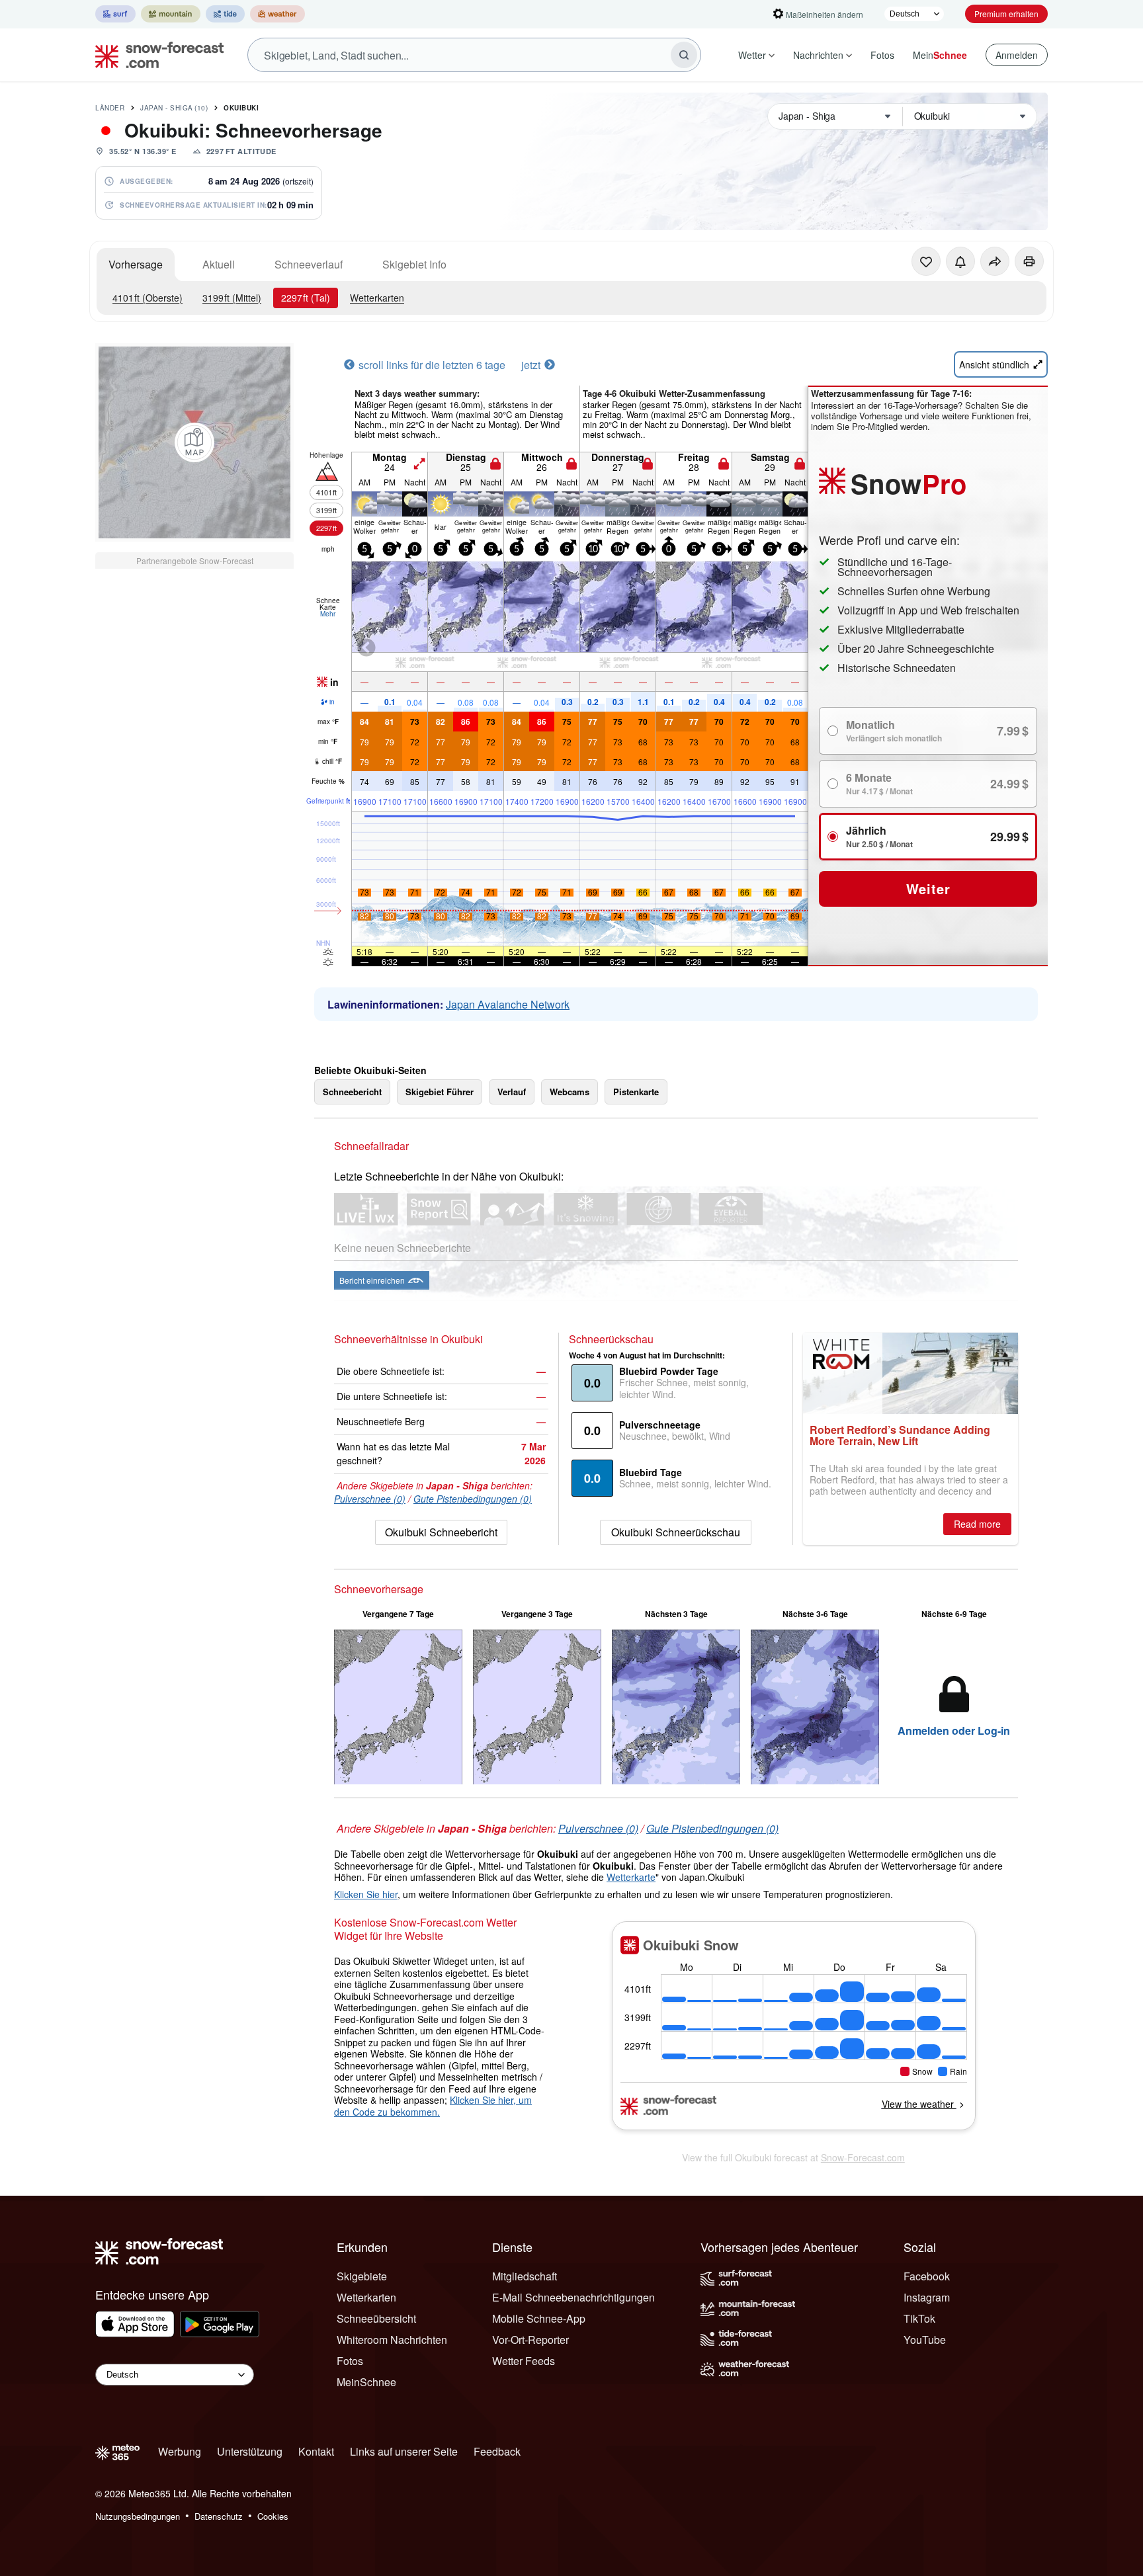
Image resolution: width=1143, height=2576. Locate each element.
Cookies (273, 2516)
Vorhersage (136, 264)
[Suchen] (684, 55)
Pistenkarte (636, 1092)
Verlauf (512, 1092)
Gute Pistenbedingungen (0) (473, 1499)
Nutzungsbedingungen (138, 2516)
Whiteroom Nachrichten (392, 2340)
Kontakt (316, 2451)
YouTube (925, 2340)
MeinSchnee (366, 2382)
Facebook (927, 2276)
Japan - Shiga (174, 108)
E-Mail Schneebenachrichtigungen (573, 2297)
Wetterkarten (377, 298)
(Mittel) (232, 298)
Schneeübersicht (376, 2318)
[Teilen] (995, 261)
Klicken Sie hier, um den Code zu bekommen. (433, 2106)
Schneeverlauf (309, 264)
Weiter (928, 889)
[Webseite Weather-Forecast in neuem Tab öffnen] (277, 14)
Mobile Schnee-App (539, 2318)
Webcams (570, 1092)
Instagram (927, 2297)
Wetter (752, 55)
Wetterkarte (631, 1877)
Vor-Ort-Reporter (530, 2340)
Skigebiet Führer (440, 1092)
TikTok (919, 2318)
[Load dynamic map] (194, 442)
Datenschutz (219, 2516)
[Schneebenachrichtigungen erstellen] (960, 261)
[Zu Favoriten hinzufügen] (926, 261)
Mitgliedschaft (525, 2276)
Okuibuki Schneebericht (441, 1532)
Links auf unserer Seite (404, 2451)
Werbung (180, 2451)
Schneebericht (352, 1092)
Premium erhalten (1006, 14)
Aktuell (219, 264)
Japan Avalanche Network (508, 1004)
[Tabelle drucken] (1029, 261)
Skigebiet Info (414, 264)
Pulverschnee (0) (370, 1499)
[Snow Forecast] (155, 55)
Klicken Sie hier (366, 1894)
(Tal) (306, 298)
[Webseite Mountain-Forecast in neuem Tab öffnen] (171, 14)
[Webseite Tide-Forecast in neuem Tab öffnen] (225, 14)
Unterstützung (250, 2451)
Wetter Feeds (524, 2361)
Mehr (328, 614)
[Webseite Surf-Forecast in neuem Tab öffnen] (115, 14)
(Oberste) (148, 298)
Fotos (882, 55)
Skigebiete (362, 2276)
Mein (940, 55)
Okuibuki (241, 108)
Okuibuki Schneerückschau (676, 1532)
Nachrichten (818, 55)
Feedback (497, 2451)
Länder (110, 108)
